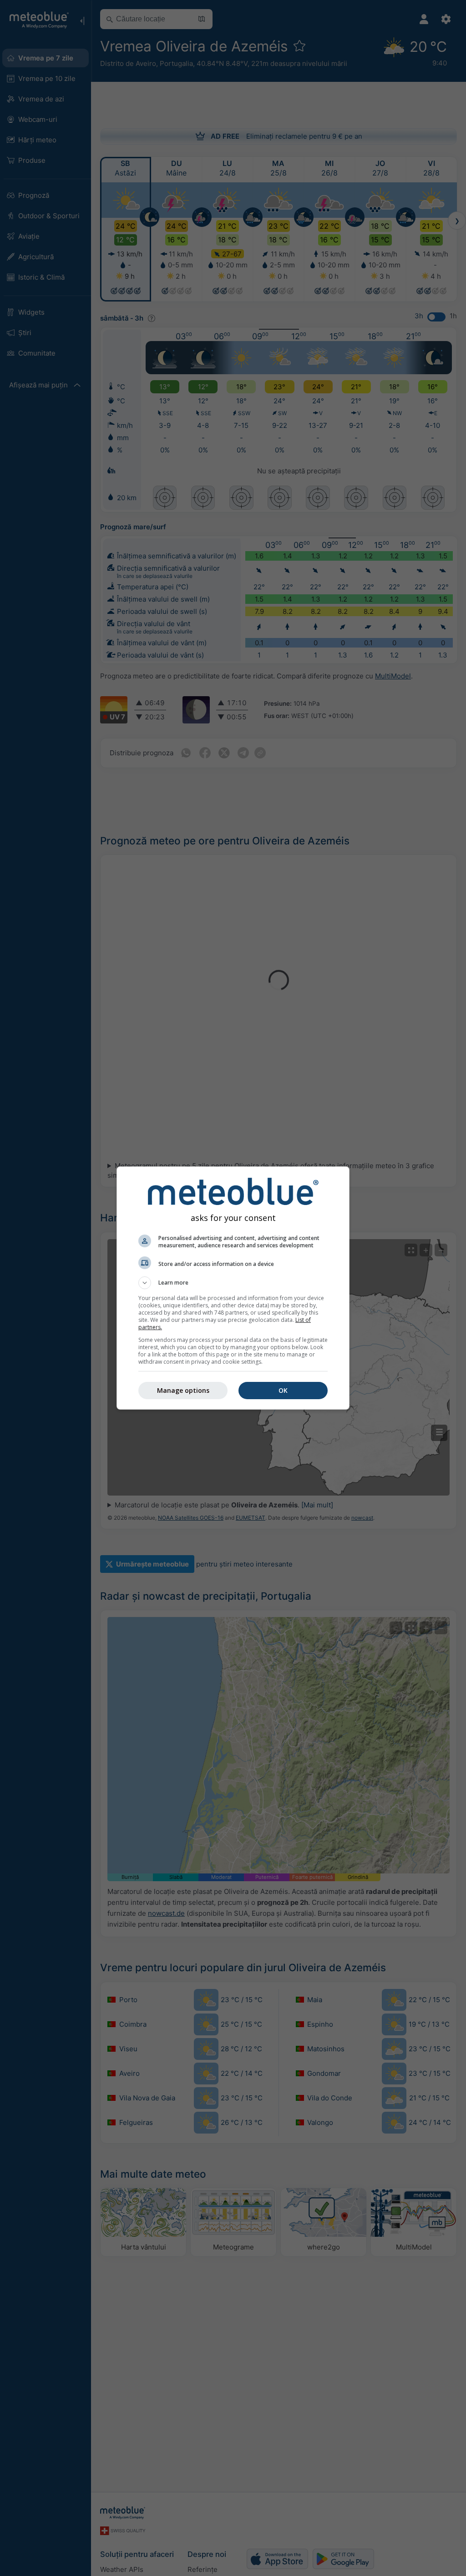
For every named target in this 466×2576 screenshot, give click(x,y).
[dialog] (233, 1288)
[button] (233, 1283)
